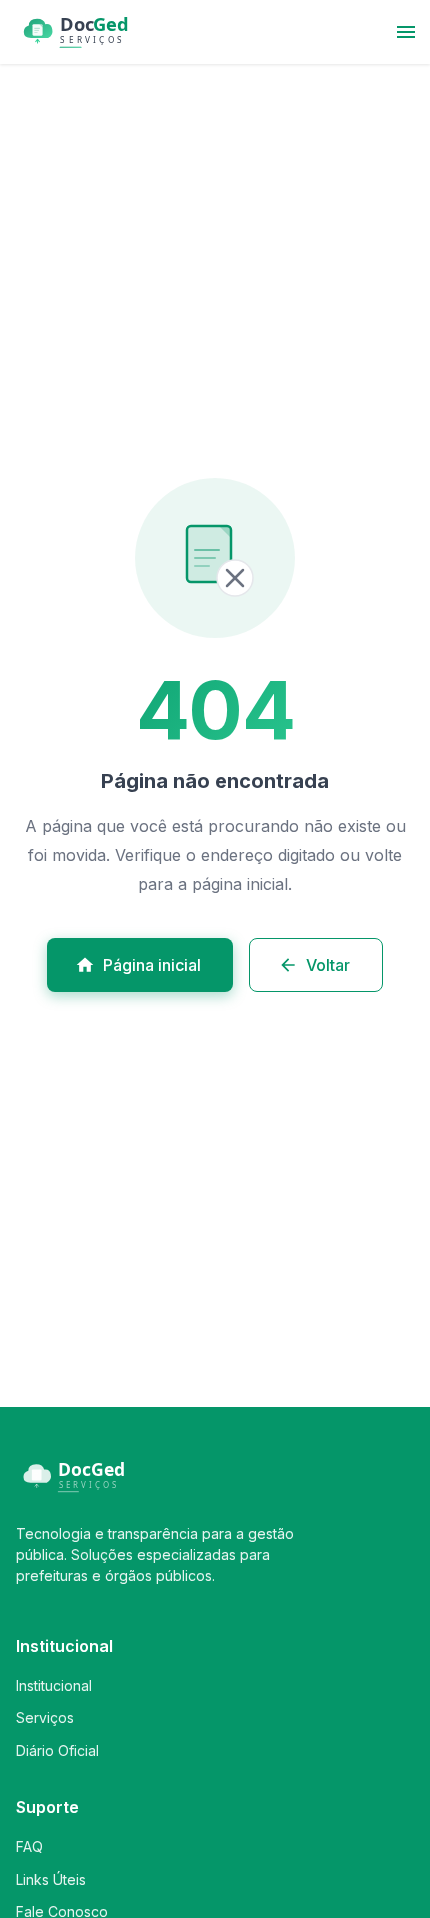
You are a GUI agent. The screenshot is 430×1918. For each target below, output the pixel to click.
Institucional (54, 1685)
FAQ (29, 1846)
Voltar (328, 965)
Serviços (45, 1717)
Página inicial (152, 965)
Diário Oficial (57, 1750)
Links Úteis (51, 1879)
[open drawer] (406, 32)
